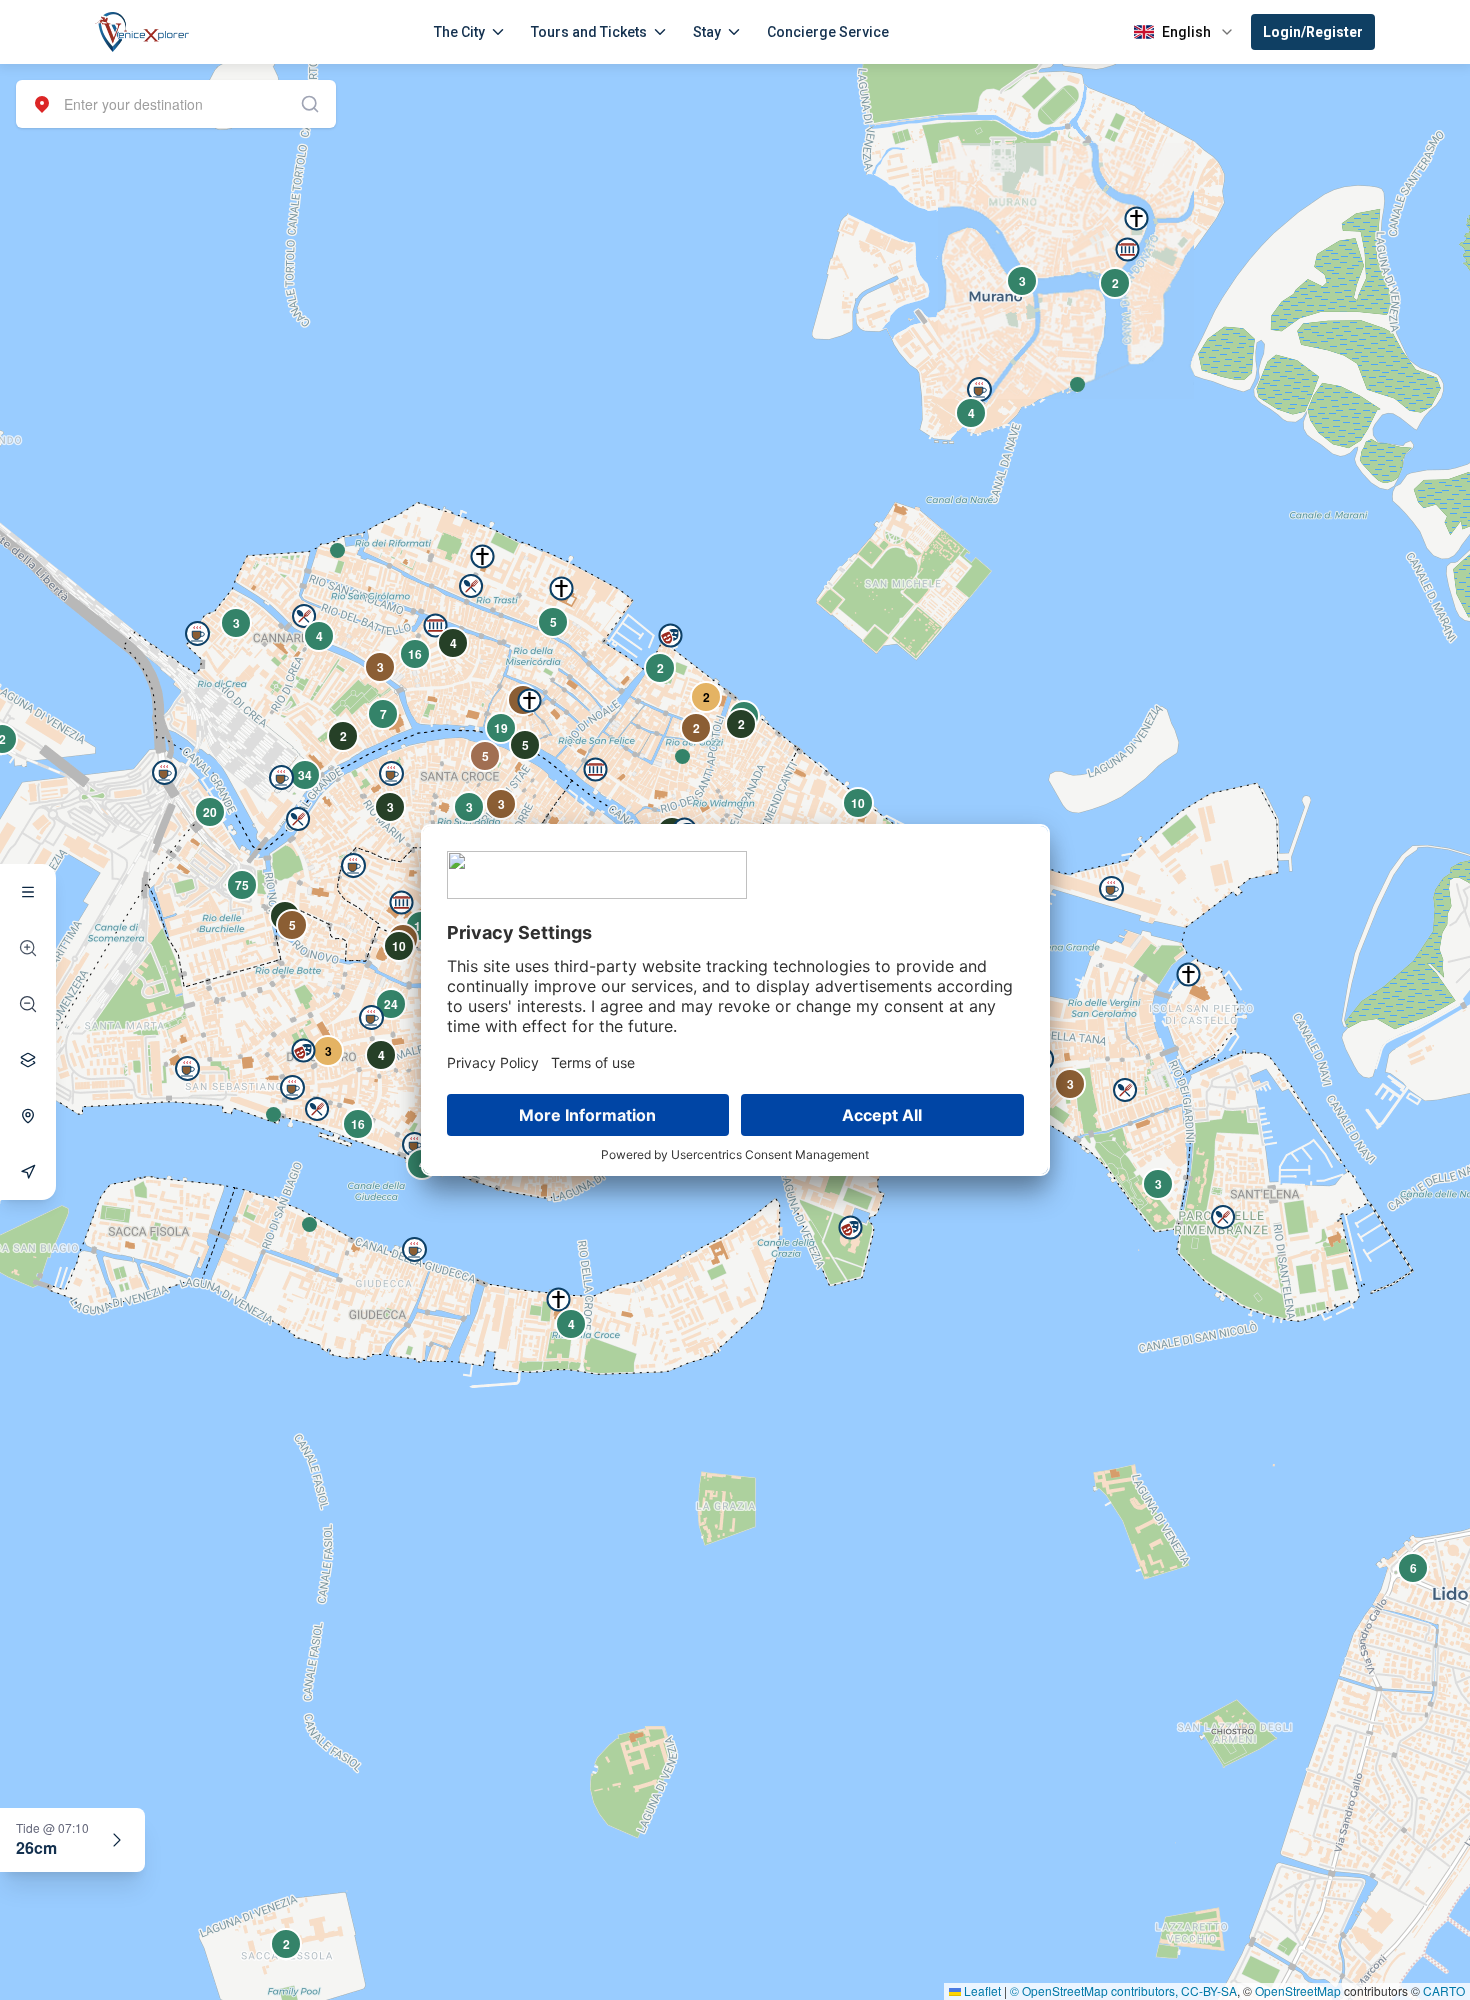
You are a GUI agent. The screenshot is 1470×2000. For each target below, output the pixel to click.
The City (459, 32)
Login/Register (1313, 32)
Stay (707, 32)
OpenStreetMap (1298, 1990)
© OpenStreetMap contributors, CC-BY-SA (1123, 1990)
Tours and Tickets (589, 32)
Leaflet (981, 1990)
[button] (1077, 384)
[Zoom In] (28, 948)
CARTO (1444, 1990)
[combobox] (176, 104)
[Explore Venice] (28, 892)
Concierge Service (828, 32)
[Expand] (117, 1840)
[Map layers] (28, 1060)
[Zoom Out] (28, 1004)
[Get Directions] (28, 1172)
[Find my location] (28, 1116)
